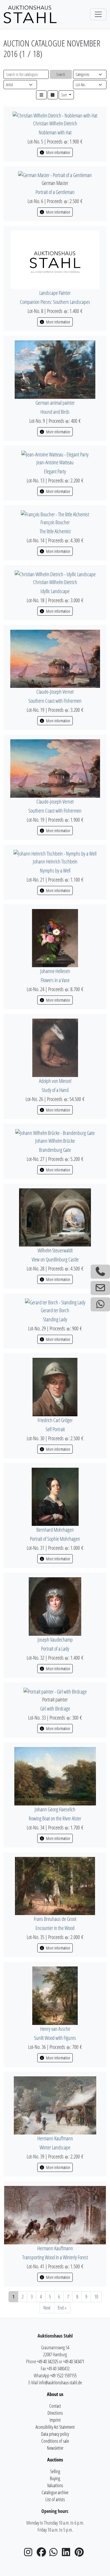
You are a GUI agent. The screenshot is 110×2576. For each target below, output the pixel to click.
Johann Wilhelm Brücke (55, 1141)
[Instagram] (30, 2554)
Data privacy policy (55, 2434)
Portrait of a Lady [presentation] (55, 1649)
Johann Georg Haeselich (55, 1809)
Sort (65, 95)
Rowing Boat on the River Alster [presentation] (55, 1818)
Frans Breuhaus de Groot (55, 1919)
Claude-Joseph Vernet (55, 692)
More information (58, 152)
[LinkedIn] (68, 2554)
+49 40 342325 (48, 2362)
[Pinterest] (80, 2554)
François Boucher (55, 522)
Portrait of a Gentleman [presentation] (55, 192)
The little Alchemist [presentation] (55, 531)
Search (61, 74)
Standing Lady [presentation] (55, 1319)
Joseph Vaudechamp (55, 1640)
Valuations (55, 2485)
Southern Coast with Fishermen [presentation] (55, 701)
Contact (55, 2406)
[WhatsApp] (55, 2554)
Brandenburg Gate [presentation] (55, 1150)
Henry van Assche (55, 2029)
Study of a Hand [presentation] (55, 1090)
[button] (41, 95)
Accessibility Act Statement (55, 2427)
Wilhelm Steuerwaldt (55, 1250)
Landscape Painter (55, 293)
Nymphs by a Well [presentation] (55, 870)
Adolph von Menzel (55, 1081)
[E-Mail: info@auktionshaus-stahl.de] (100, 1288)
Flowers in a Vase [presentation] (55, 980)
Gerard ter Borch (55, 1310)
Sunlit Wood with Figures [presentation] (55, 2038)
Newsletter (55, 2448)
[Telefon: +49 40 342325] (100, 1272)
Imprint (55, 2420)
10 (96, 2297)
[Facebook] (43, 2554)
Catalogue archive (55, 2492)
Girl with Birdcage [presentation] (55, 1708)
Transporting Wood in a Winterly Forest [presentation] (55, 2257)
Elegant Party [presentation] (55, 471)
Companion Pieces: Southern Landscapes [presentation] (55, 302)
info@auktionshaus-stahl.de (60, 2383)
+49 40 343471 (74, 2362)
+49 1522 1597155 (63, 2376)
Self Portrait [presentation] (55, 1429)
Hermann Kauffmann (55, 2138)
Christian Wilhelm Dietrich (55, 123)
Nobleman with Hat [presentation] (55, 132)
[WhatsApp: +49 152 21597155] (100, 1304)
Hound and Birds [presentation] (55, 412)
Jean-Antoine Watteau (55, 462)
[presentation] (55, 115)
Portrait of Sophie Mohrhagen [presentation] (55, 1539)
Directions (55, 2413)
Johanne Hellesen (55, 971)
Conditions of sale (55, 2441)
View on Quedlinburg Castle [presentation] (55, 1259)
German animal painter (55, 403)
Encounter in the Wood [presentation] (55, 1928)
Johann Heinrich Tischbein (55, 861)
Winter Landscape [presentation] (55, 2147)
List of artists (55, 2499)
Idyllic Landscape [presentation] (55, 591)
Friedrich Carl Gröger (55, 1420)
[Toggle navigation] (98, 14)
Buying (55, 2478)
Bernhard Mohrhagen (55, 1530)
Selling (55, 2471)
